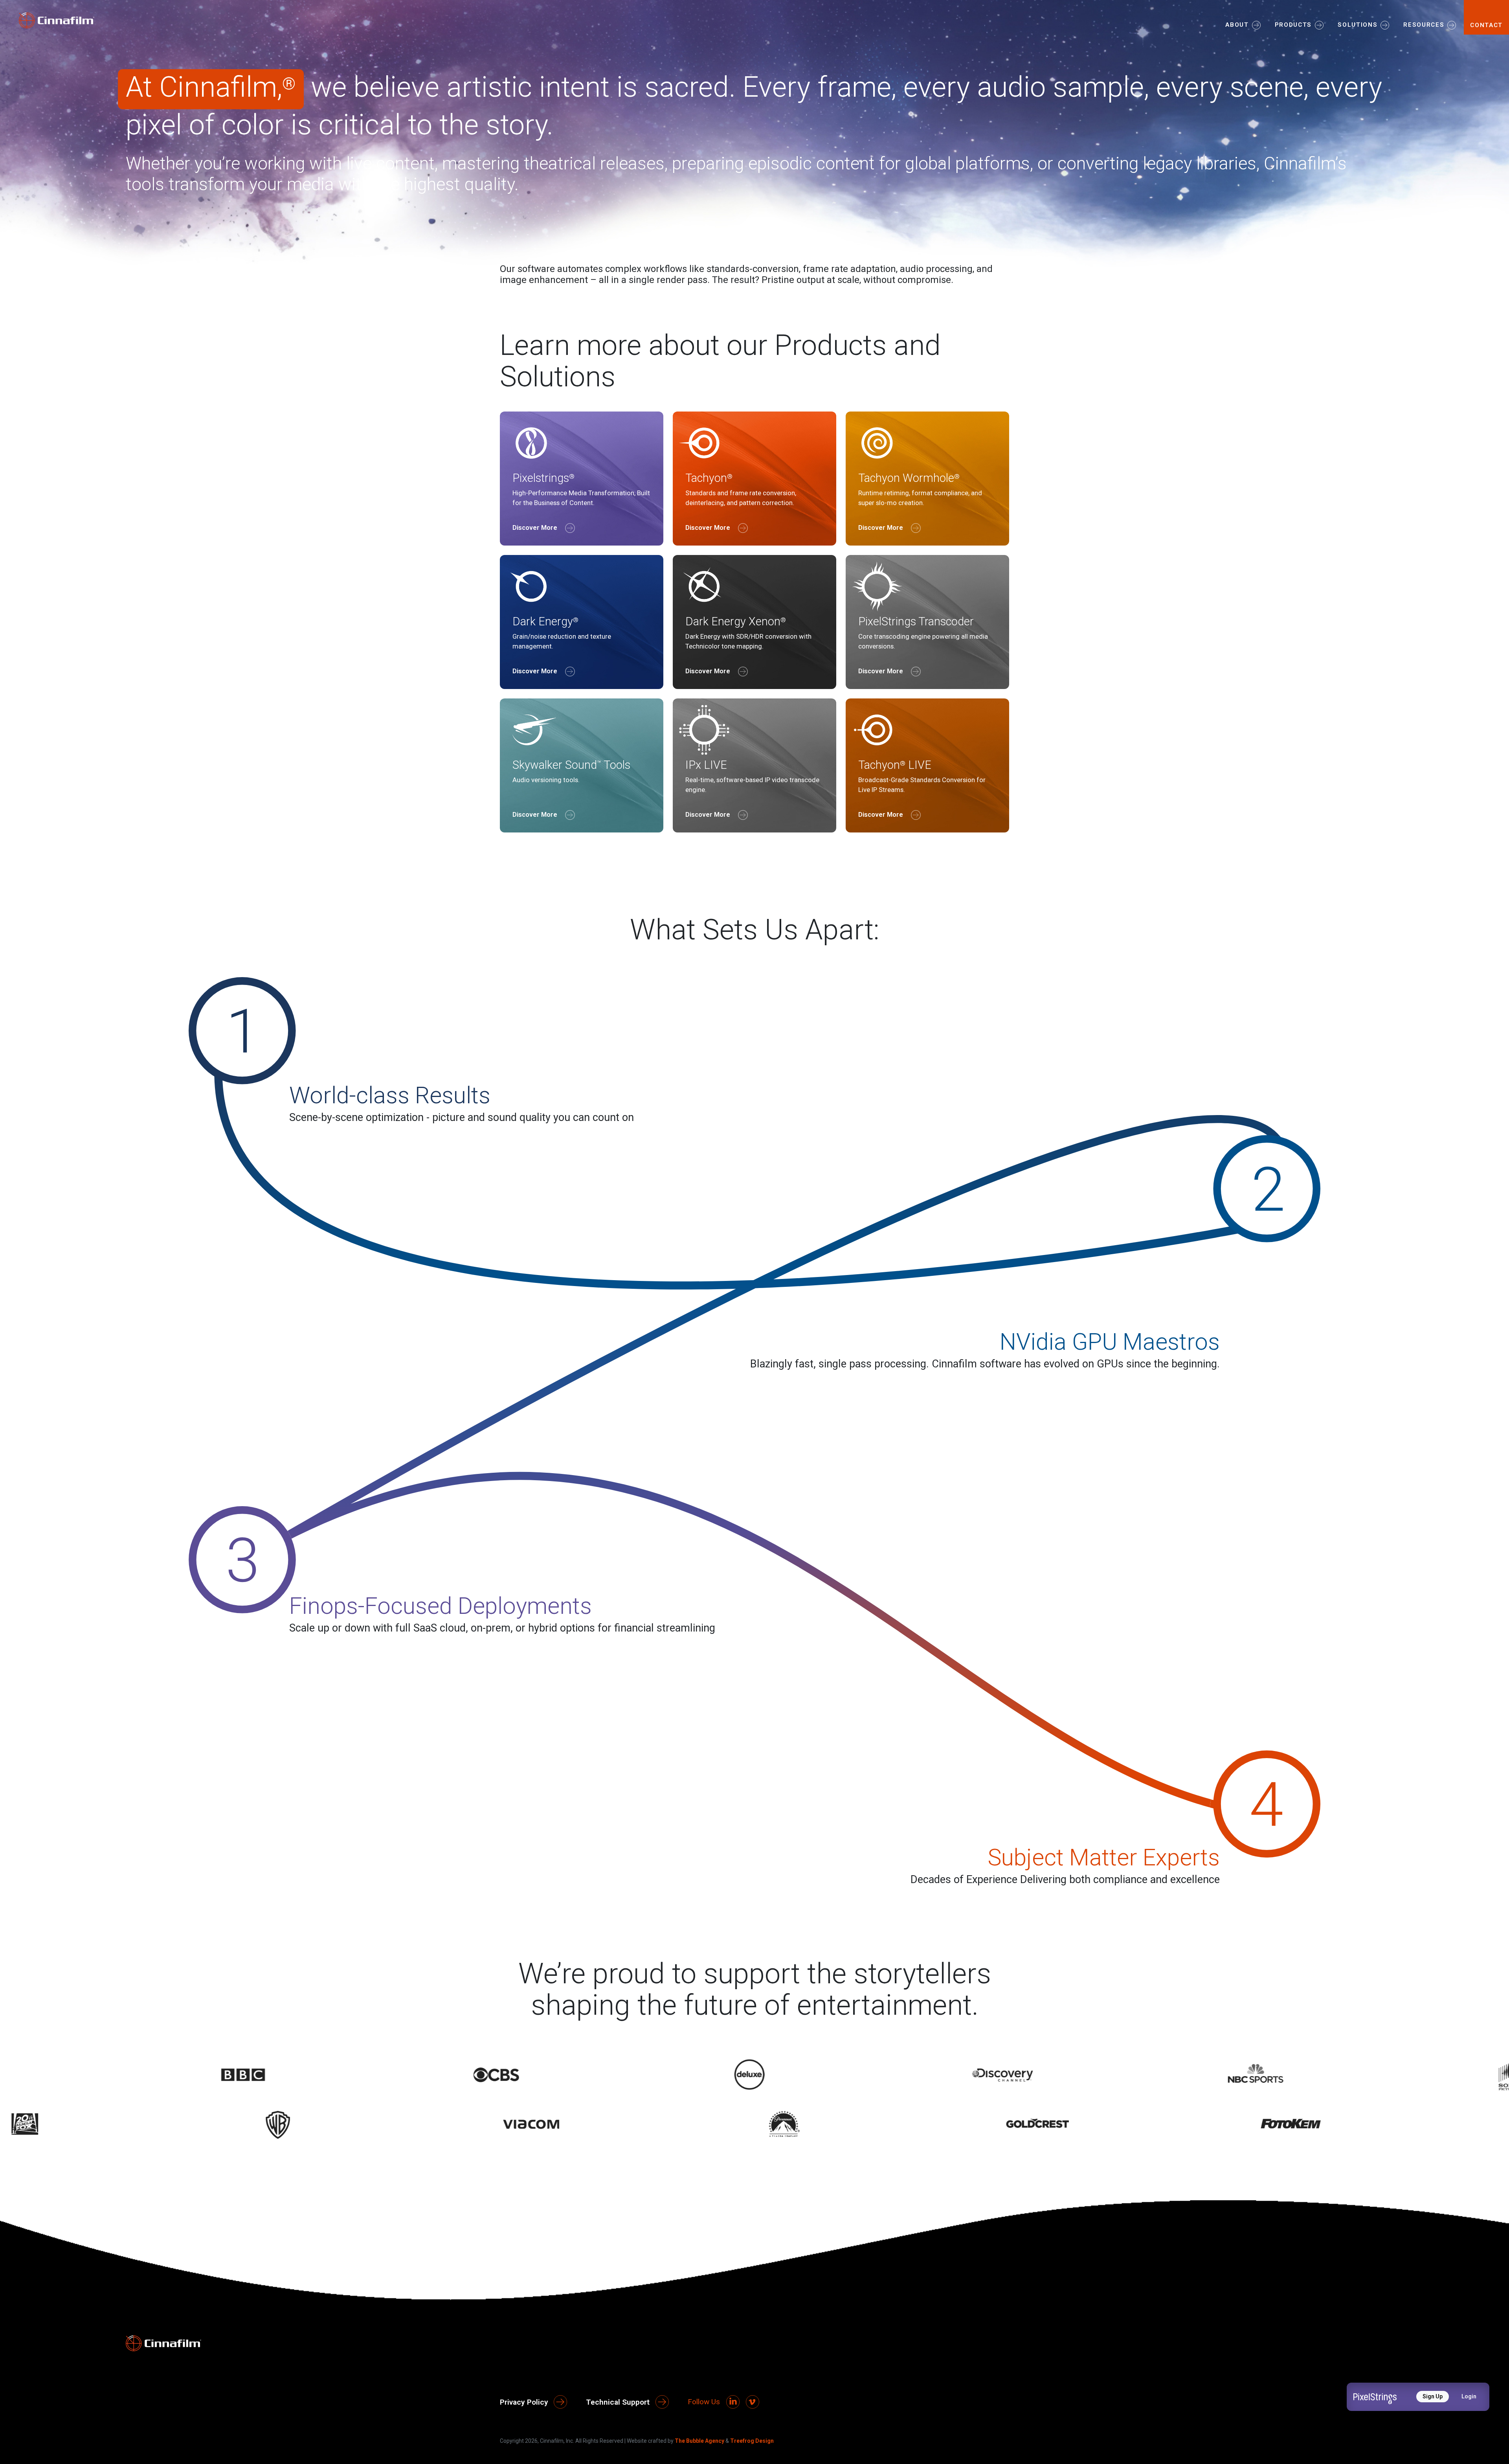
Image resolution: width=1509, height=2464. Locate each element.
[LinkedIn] (733, 2402)
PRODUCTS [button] (1293, 25)
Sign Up (1433, 2396)
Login (1469, 2396)
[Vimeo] (753, 2402)
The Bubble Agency (699, 2441)
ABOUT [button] (1237, 25)
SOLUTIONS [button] (1358, 25)
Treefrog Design (752, 2441)
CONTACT (1486, 25)
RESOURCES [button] (1424, 25)
